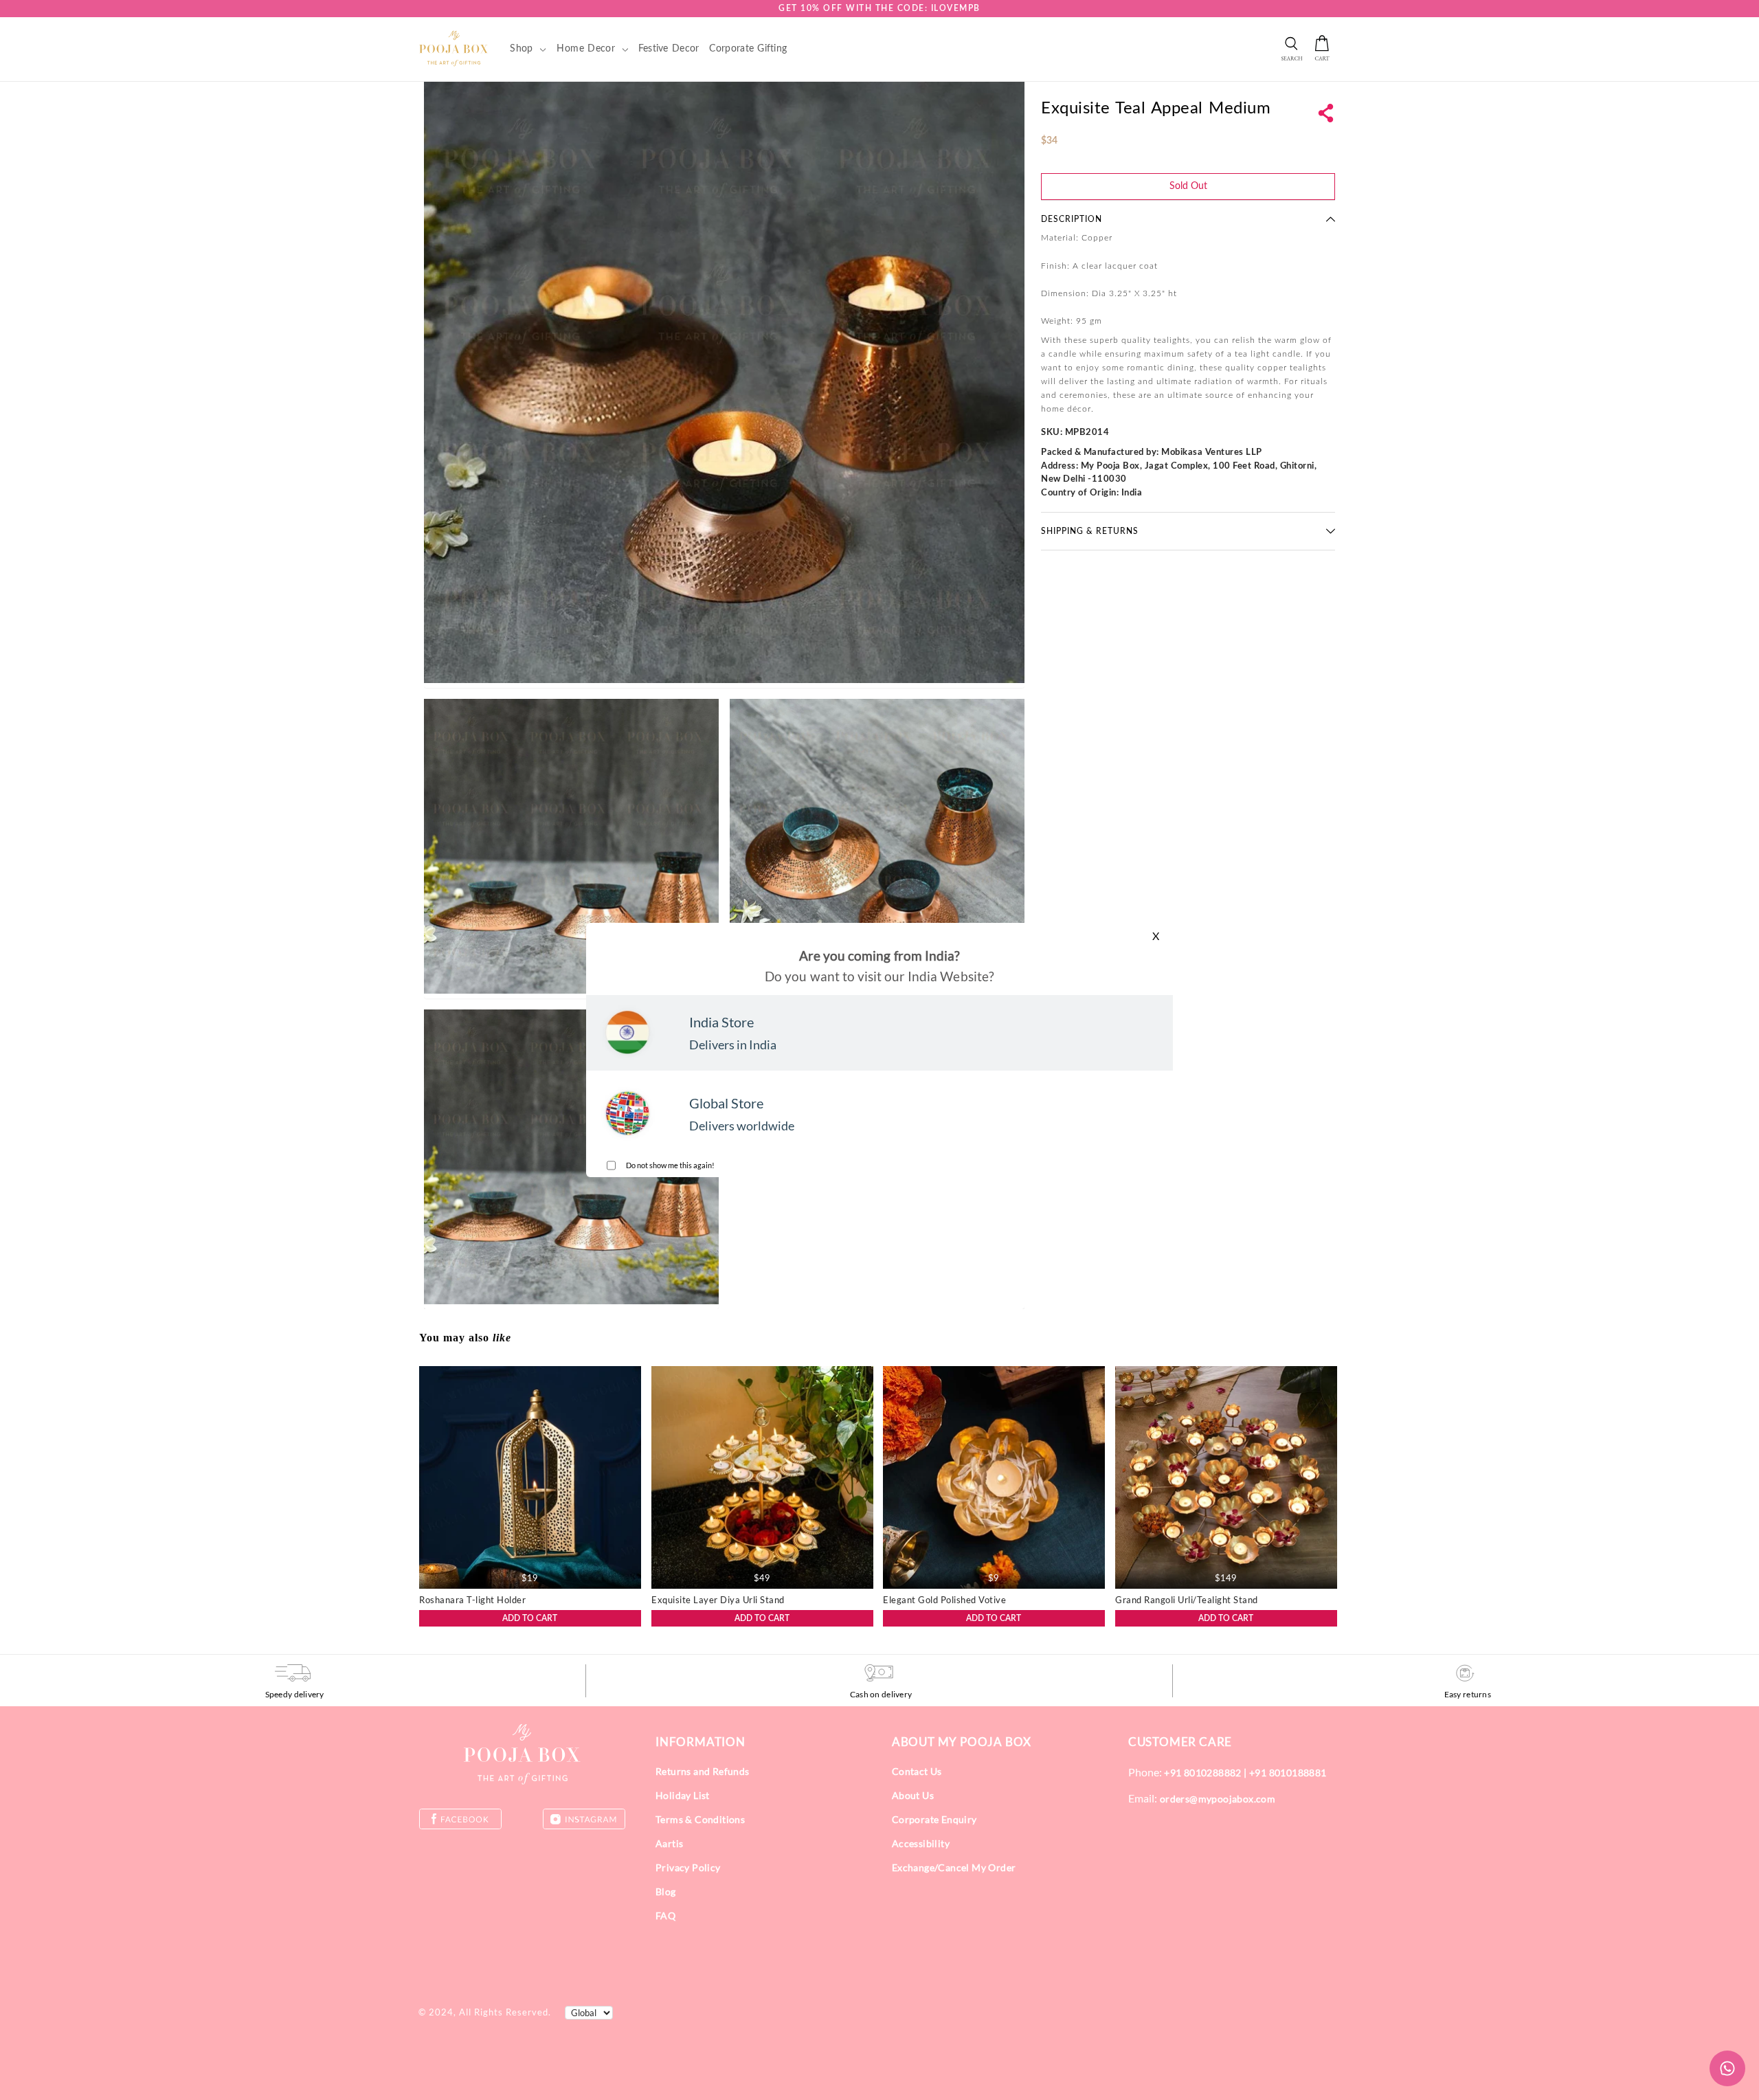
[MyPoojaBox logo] (454, 48)
